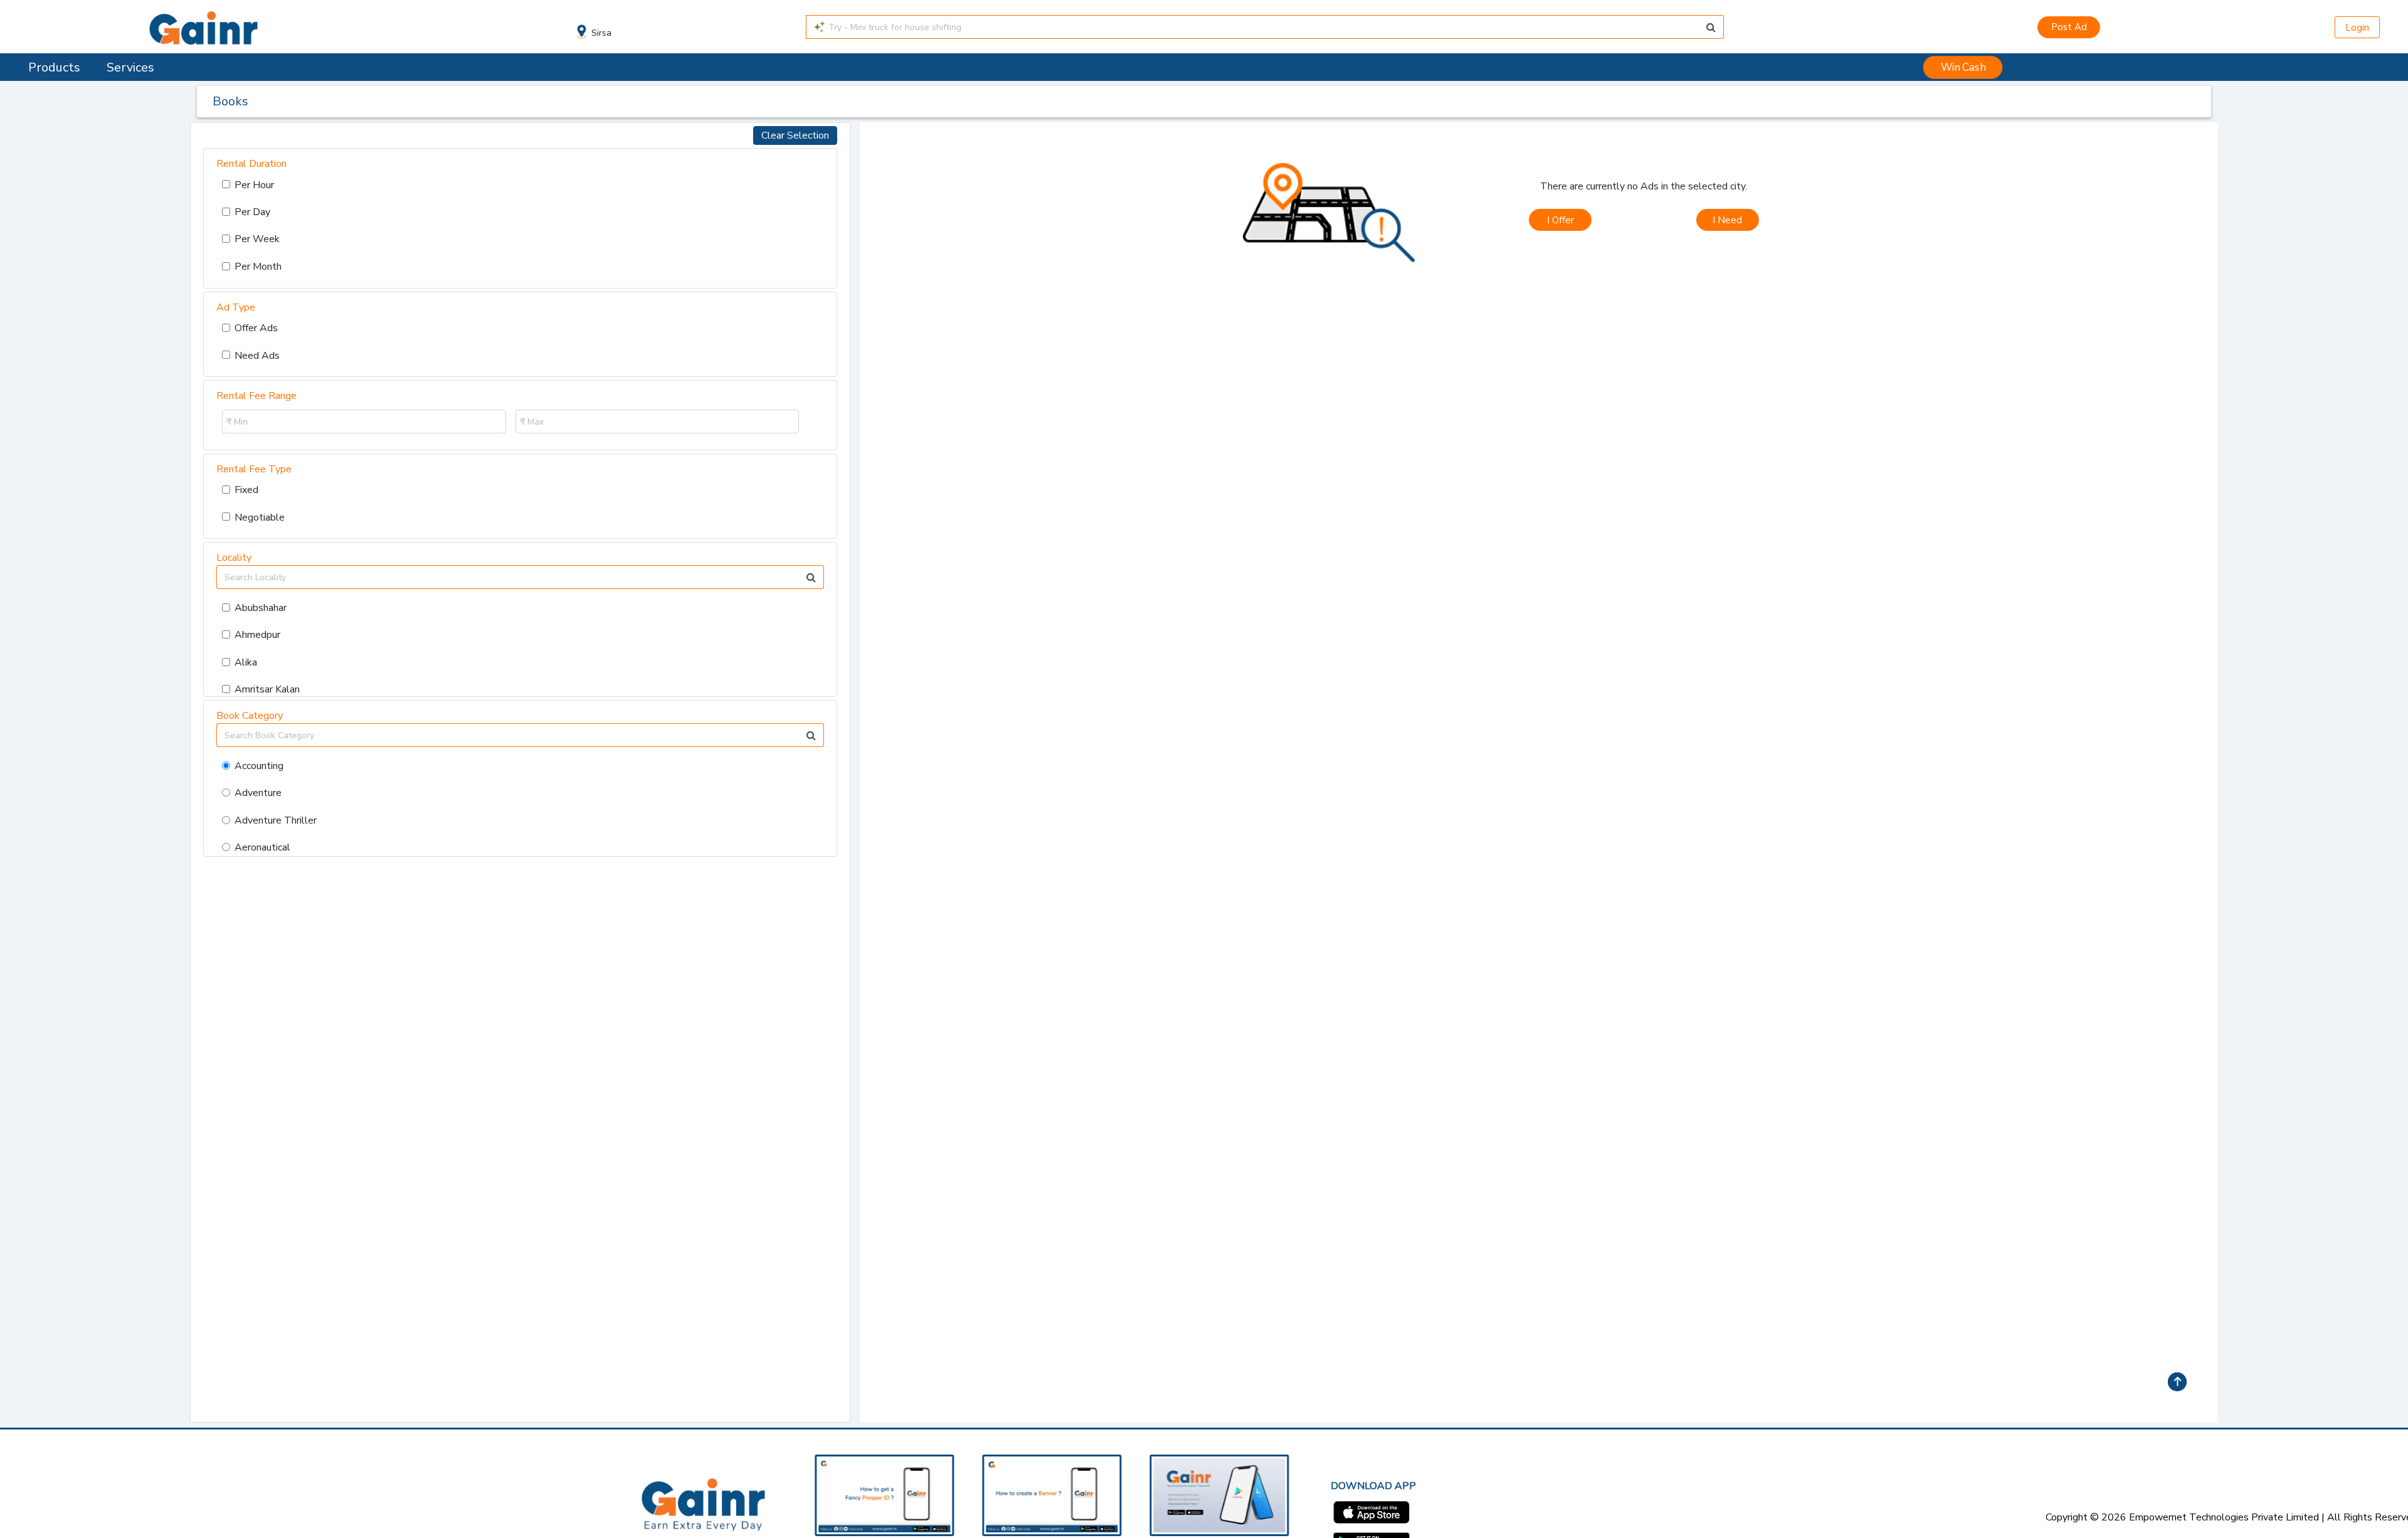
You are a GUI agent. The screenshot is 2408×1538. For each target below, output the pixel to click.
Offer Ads (256, 328)
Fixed (246, 490)
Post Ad (2069, 27)
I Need (1727, 220)
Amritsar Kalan (267, 689)
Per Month (258, 267)
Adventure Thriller (276, 820)
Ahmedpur (257, 635)
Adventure (258, 793)
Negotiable (260, 517)
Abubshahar (261, 608)
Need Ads (257, 356)
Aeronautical (262, 847)
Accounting (259, 766)
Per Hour (254, 185)
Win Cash (1963, 67)
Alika (246, 662)
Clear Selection (795, 135)
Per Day (252, 212)
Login (2357, 28)
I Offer (1560, 220)
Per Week (257, 239)
